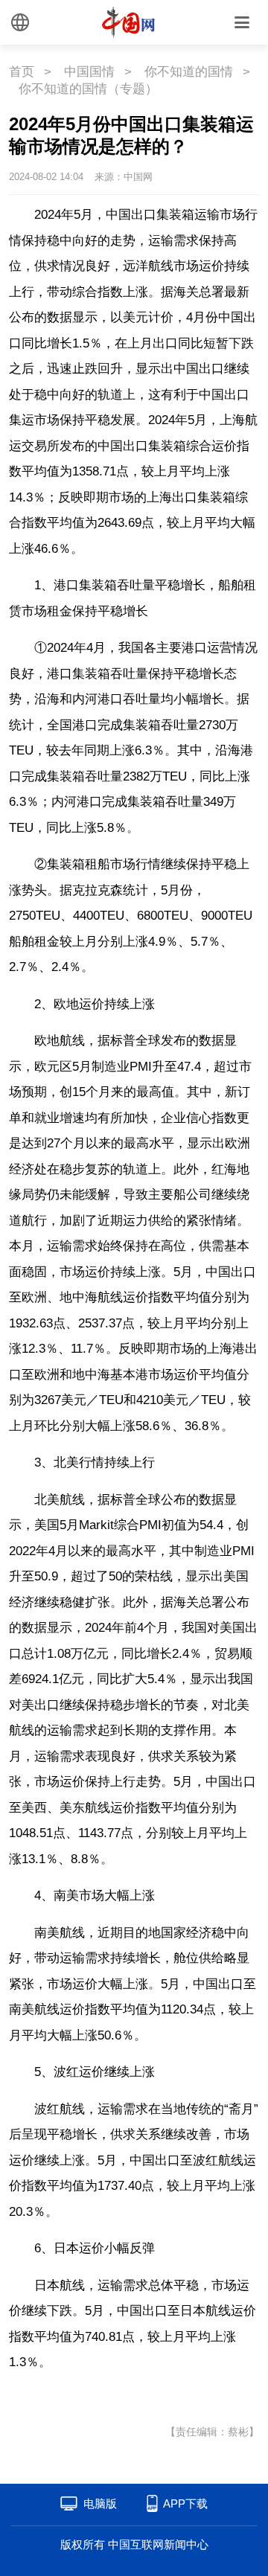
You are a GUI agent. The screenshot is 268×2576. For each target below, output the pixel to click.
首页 (22, 72)
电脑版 (100, 2503)
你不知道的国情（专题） (88, 89)
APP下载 (185, 2503)
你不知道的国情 (189, 72)
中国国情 (89, 72)
